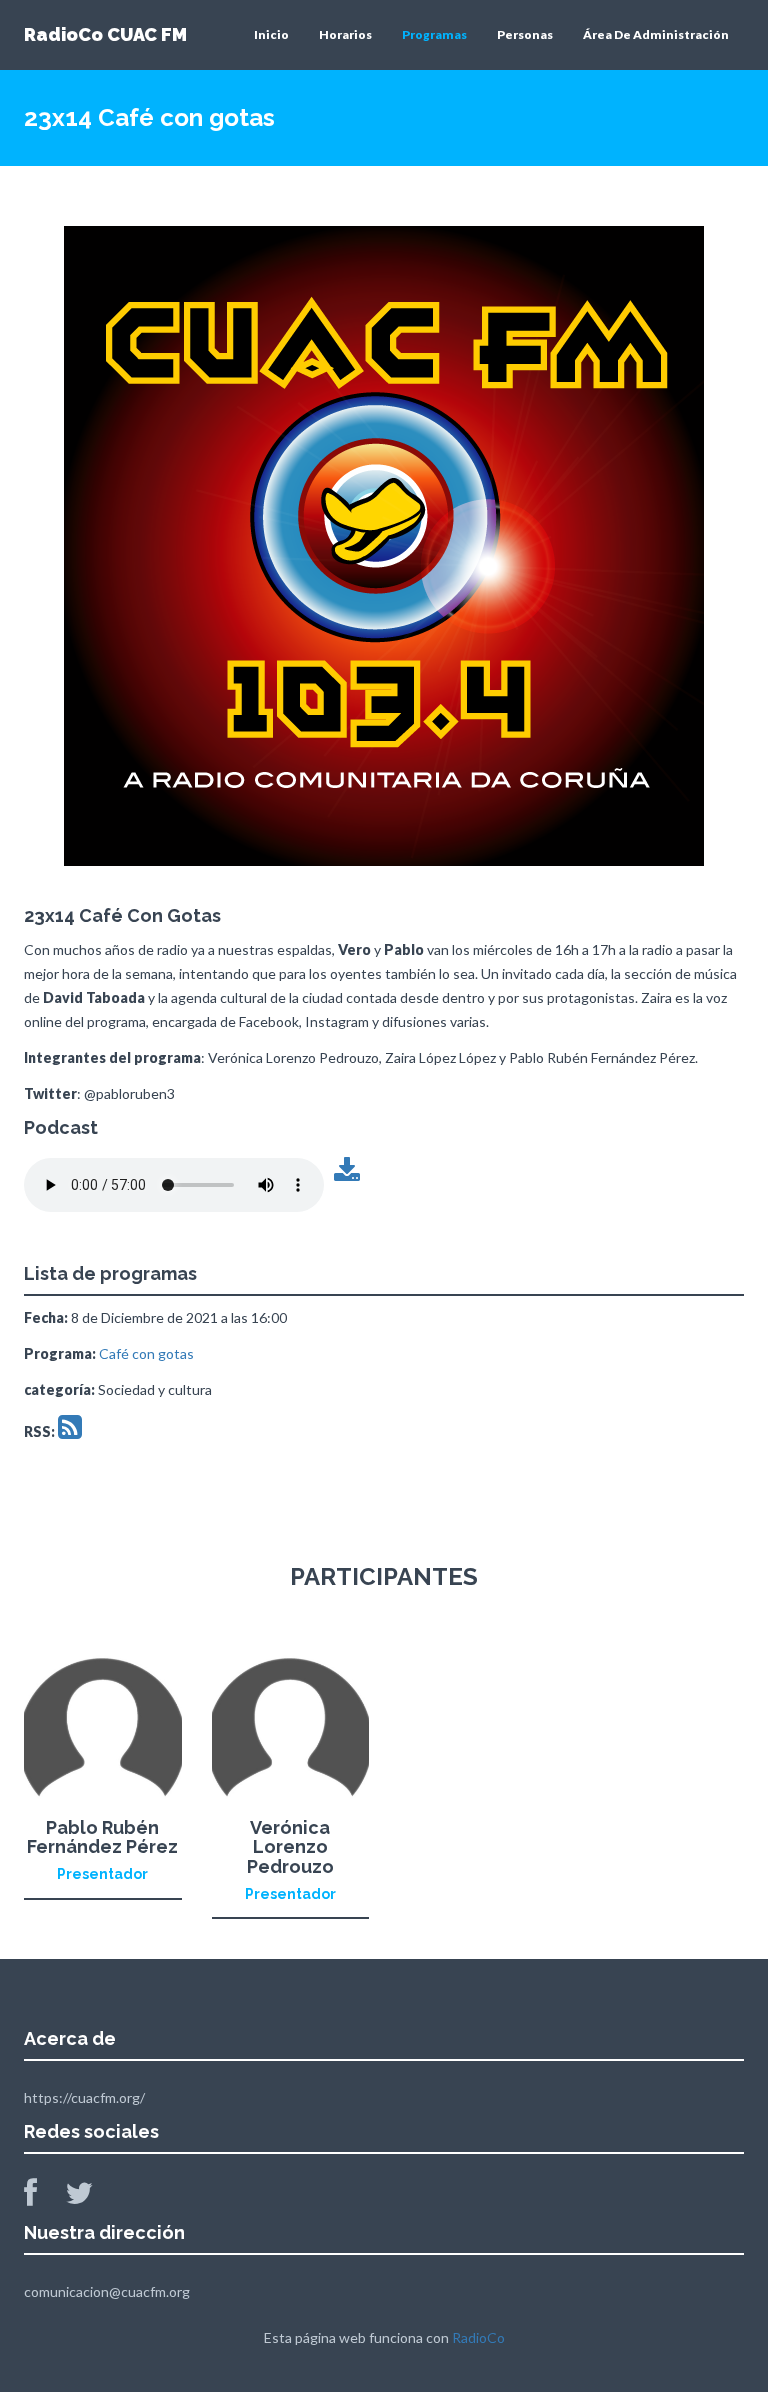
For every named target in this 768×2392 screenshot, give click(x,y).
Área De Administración (656, 34)
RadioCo (478, 2337)
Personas (525, 34)
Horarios (345, 34)
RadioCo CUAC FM (105, 34)
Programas (434, 34)
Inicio (271, 34)
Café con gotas (146, 1353)
